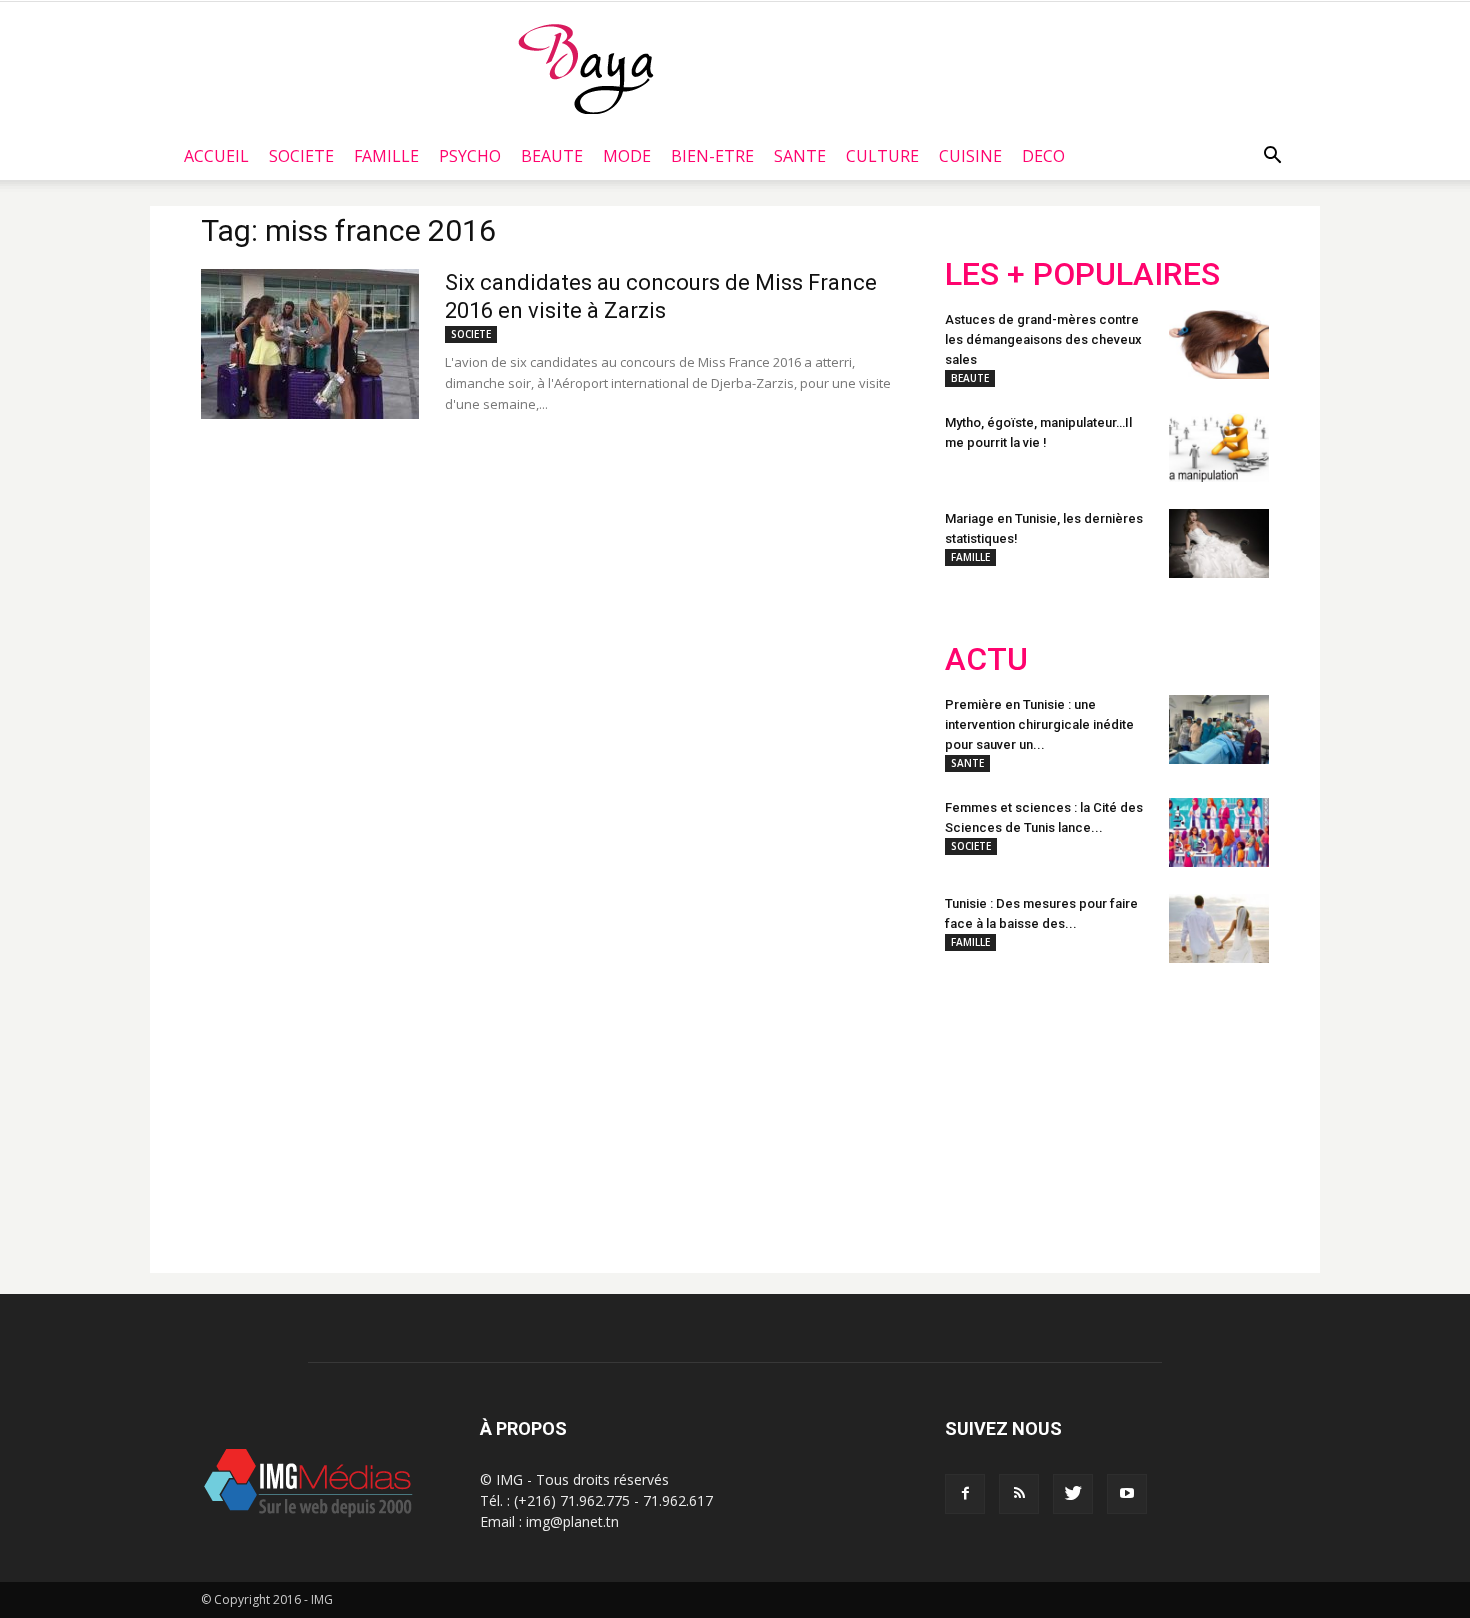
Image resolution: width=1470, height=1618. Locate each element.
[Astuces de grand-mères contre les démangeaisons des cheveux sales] (1219, 344)
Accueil (216, 156)
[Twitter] (1073, 1494)
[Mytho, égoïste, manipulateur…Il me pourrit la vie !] (1219, 447)
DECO (1043, 156)
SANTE (800, 156)
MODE (627, 156)
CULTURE (882, 156)
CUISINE (970, 156)
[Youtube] (1127, 1494)
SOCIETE (301, 156)
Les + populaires (1082, 274)
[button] (1272, 156)
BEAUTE (552, 156)
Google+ (1209, 1110)
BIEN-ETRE (712, 156)
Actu (986, 659)
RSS (1132, 1110)
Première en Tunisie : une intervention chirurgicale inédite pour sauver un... (1039, 724)
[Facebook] (965, 1494)
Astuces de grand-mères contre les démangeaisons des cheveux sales (1043, 339)
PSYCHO (470, 156)
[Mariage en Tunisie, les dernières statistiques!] (1219, 543)
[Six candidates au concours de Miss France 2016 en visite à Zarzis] (310, 344)
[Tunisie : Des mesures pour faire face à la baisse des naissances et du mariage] (1219, 928)
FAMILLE (386, 156)
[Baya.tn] (585, 68)
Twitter (1057, 1110)
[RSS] (1019, 1494)
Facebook (982, 1110)
